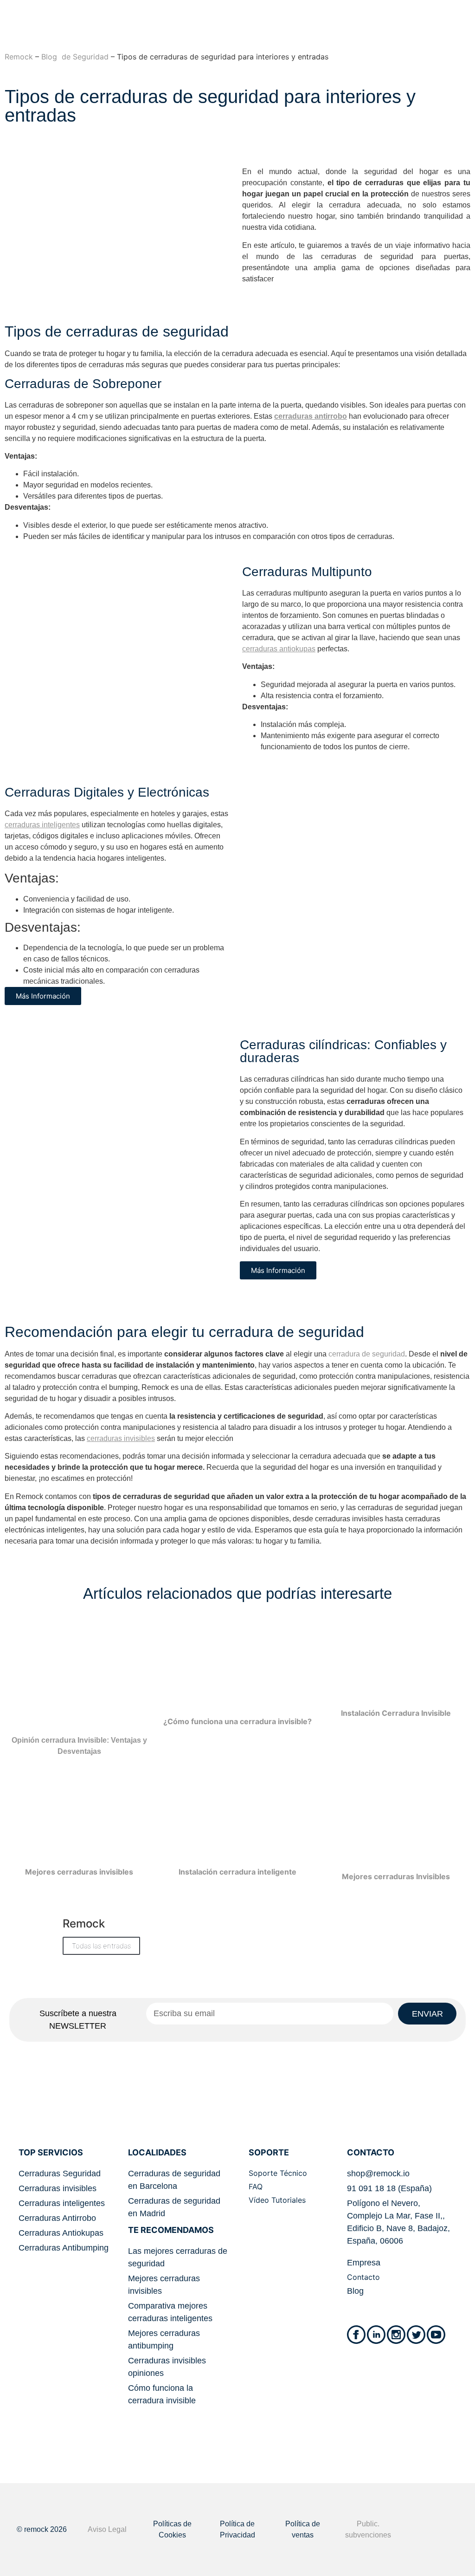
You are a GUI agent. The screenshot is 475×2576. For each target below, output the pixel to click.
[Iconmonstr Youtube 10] (436, 2335)
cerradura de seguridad (367, 1354)
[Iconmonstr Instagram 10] (396, 2335)
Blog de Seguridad (75, 57)
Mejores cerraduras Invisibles (396, 1876)
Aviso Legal (107, 2529)
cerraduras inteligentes (42, 825)
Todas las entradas (101, 1946)
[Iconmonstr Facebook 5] (356, 2335)
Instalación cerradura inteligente (237, 1872)
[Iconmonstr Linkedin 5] (376, 2335)
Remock (19, 57)
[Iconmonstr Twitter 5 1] (416, 2335)
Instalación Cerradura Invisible (396, 1713)
